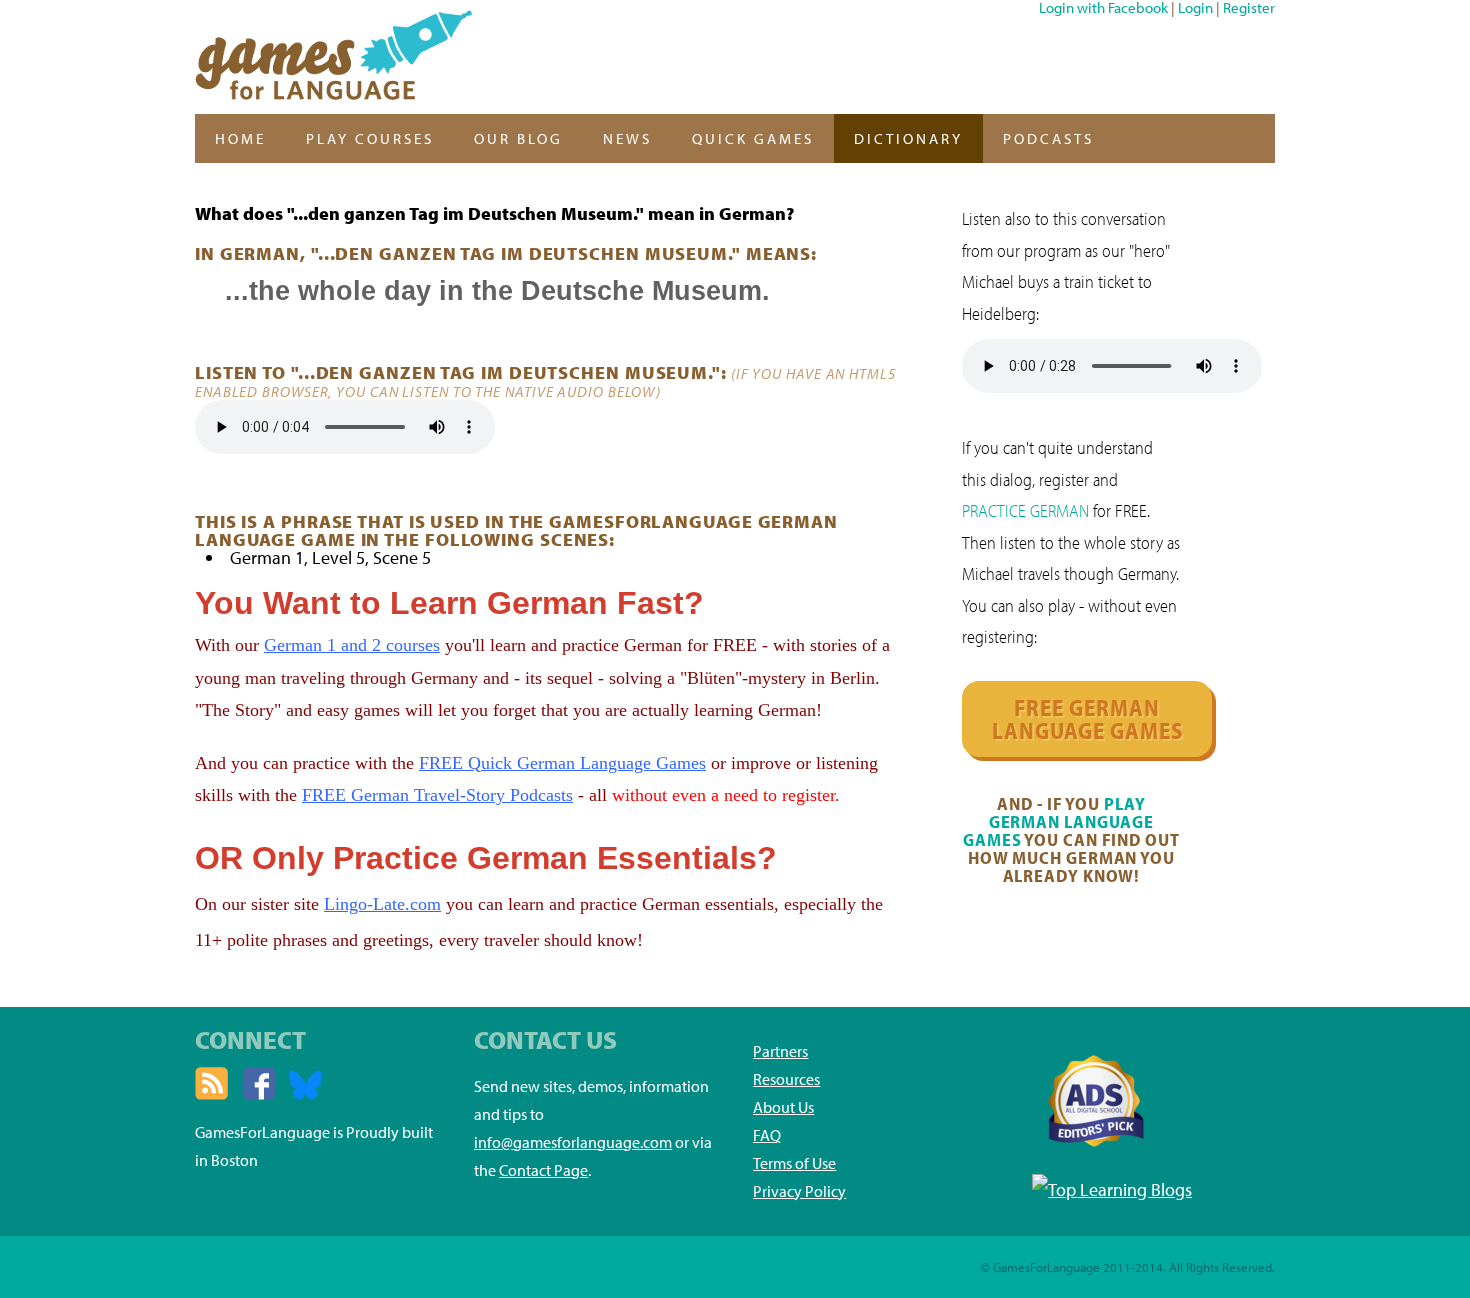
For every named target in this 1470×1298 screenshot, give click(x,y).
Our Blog (518, 138)
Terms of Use (794, 1163)
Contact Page (543, 1170)
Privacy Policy (799, 1191)
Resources (786, 1079)
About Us (783, 1107)
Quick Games (753, 138)
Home (240, 138)
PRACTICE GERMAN (1025, 510)
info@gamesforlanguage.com (573, 1142)
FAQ (767, 1135)
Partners (780, 1051)
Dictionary (908, 138)
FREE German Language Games (1087, 719)
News (627, 138)
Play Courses (370, 138)
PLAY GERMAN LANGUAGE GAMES (1058, 821)
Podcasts (1048, 138)
